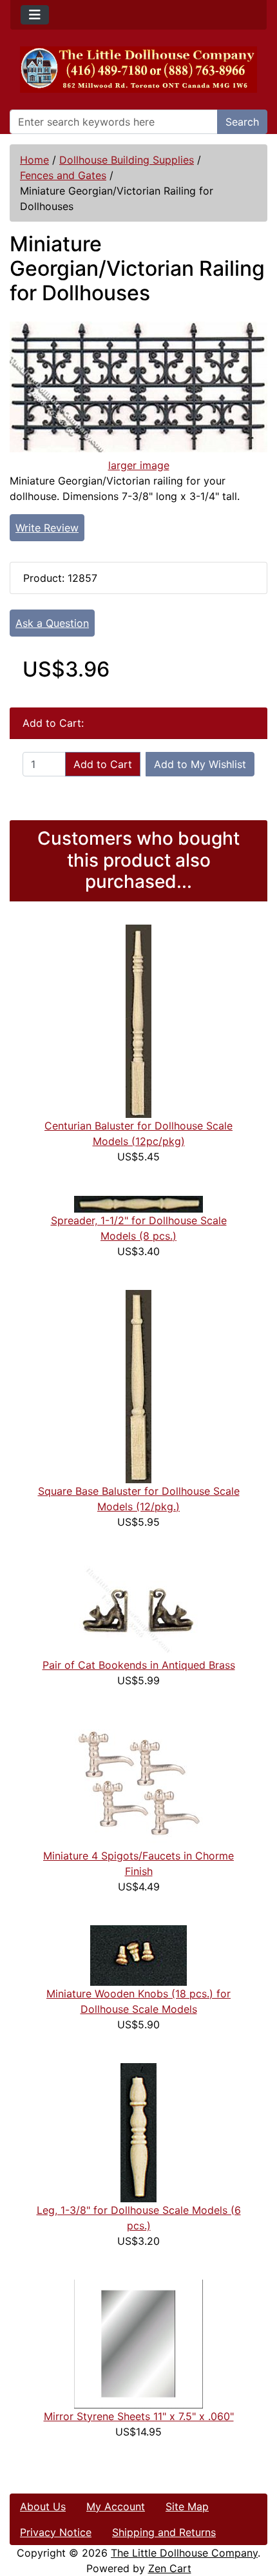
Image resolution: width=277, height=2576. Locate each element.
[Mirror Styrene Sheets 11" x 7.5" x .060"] (138, 2343)
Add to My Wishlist (200, 764)
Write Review (47, 528)
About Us (43, 2506)
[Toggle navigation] (35, 15)
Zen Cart (170, 2568)
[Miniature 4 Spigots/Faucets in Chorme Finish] (138, 1782)
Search (242, 122)
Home (34, 160)
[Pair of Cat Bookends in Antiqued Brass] (138, 1608)
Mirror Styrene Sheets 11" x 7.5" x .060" (139, 2416)
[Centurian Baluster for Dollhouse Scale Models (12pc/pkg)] (138, 1020)
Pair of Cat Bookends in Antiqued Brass (139, 1665)
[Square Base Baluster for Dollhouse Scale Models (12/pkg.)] (138, 1385)
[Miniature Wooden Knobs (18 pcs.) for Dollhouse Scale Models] (138, 1954)
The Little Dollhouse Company (184, 2553)
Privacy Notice (56, 2532)
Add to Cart (103, 764)
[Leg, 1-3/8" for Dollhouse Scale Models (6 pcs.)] (138, 2131)
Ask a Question (52, 623)
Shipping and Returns (164, 2532)
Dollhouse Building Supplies (127, 160)
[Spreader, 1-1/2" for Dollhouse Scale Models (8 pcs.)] (138, 1203)
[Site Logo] (138, 70)
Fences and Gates (63, 175)
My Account (116, 2506)
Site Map (187, 2506)
